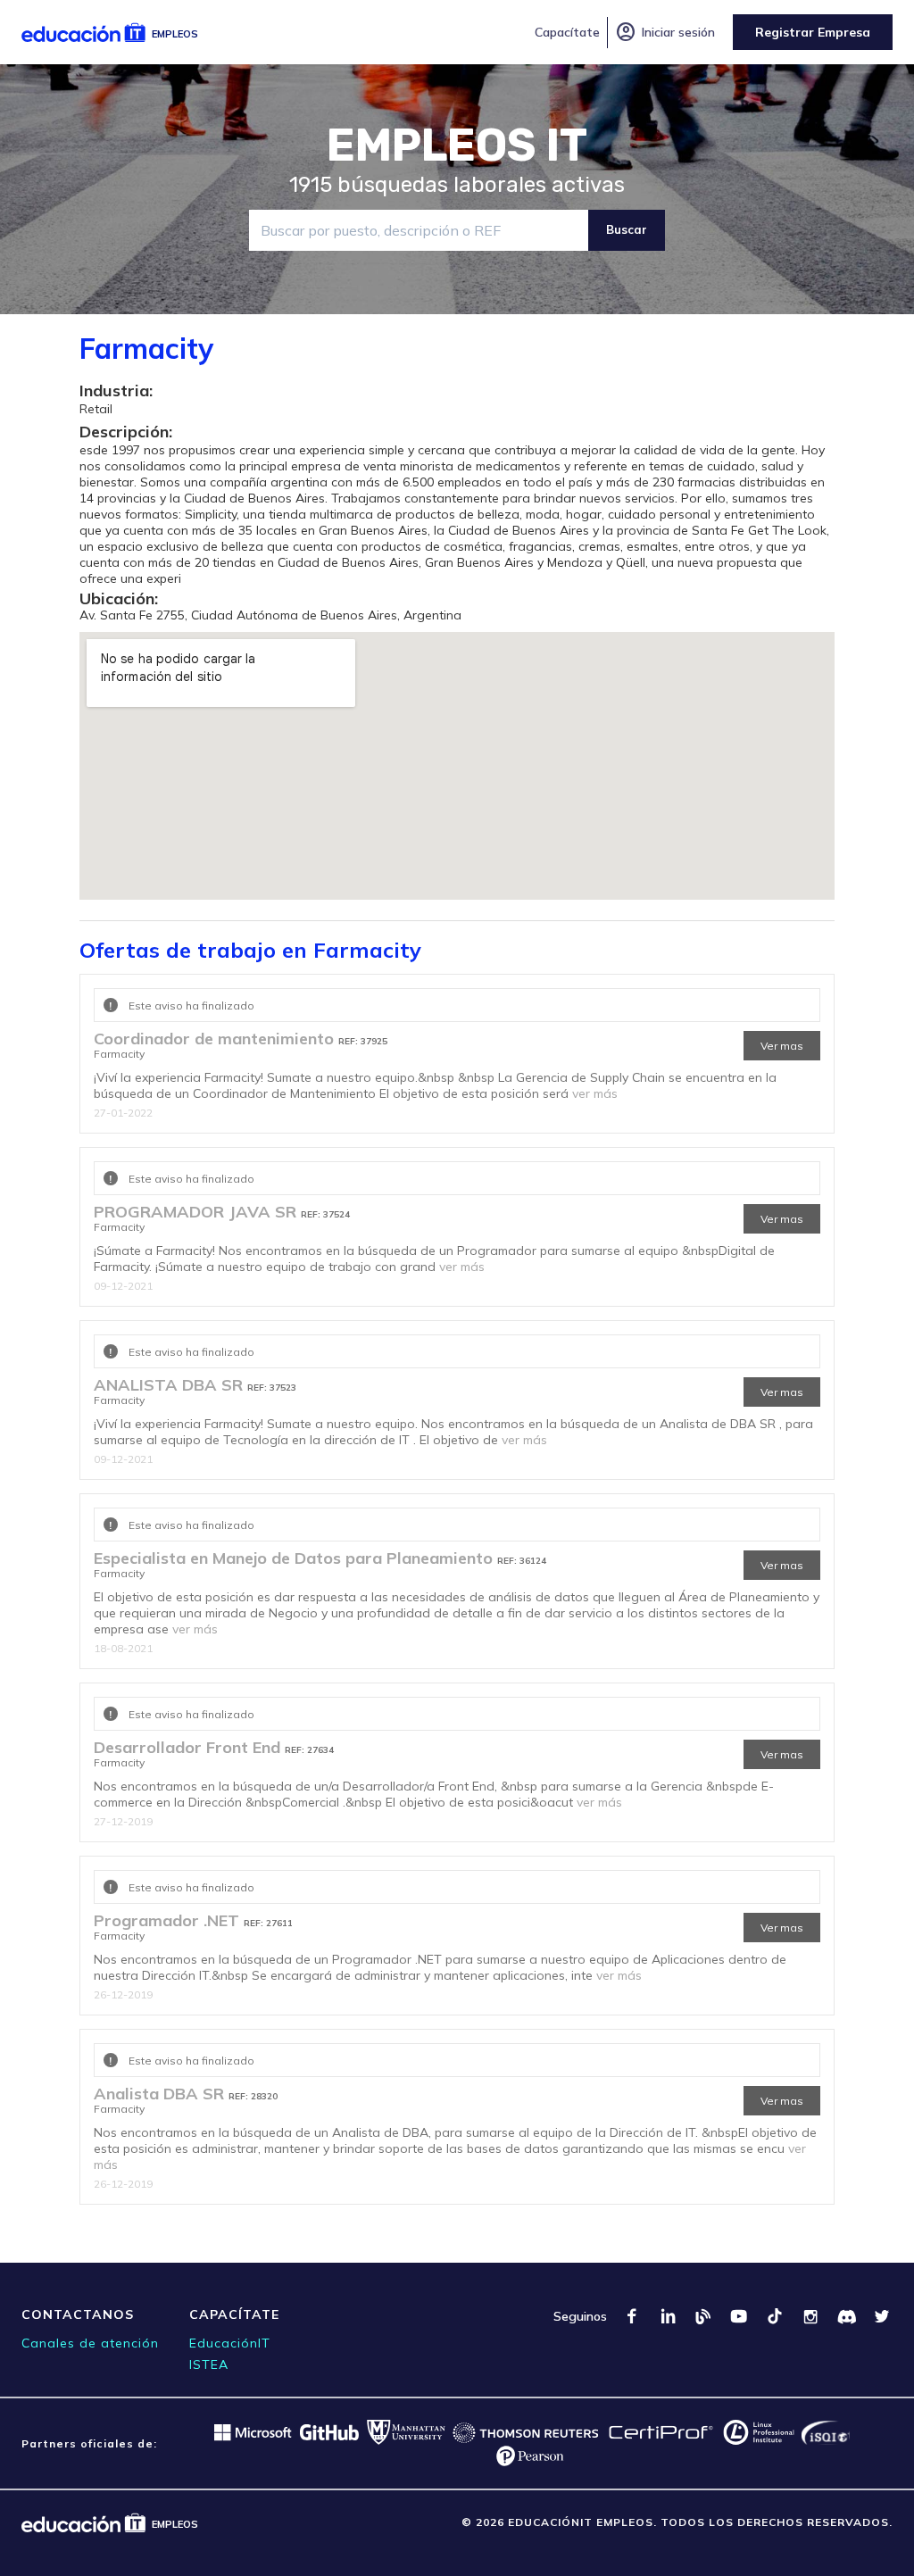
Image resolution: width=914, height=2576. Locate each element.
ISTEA (209, 2364)
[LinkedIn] (668, 2316)
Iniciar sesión (665, 32)
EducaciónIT (230, 2343)
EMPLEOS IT (457, 145)
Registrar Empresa (813, 32)
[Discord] (846, 2316)
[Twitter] (882, 2316)
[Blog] (703, 2316)
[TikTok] (775, 2316)
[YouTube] (739, 2316)
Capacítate (567, 32)
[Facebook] (632, 2316)
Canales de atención (90, 2343)
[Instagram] (810, 2316)
